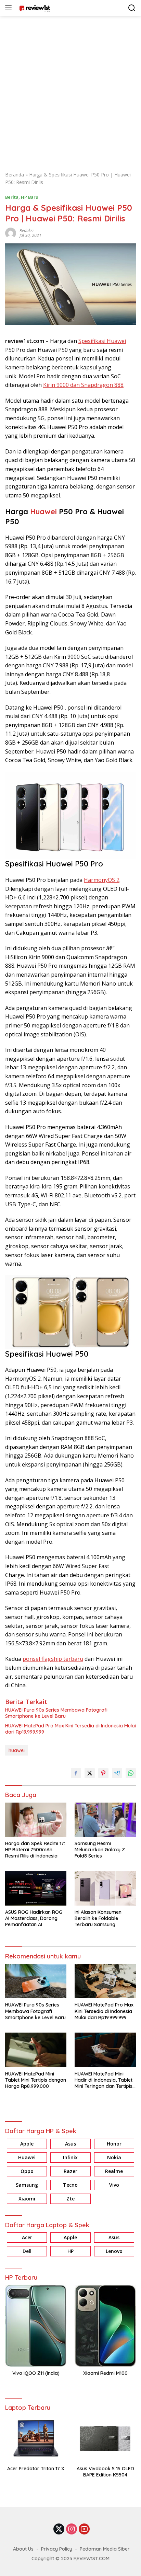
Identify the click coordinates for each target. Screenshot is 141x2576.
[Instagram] (72, 2529)
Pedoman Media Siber (105, 2549)
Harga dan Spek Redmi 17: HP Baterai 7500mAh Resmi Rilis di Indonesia (35, 1850)
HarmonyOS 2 (102, 880)
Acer (27, 2237)
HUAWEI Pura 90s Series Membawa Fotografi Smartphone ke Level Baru (56, 1713)
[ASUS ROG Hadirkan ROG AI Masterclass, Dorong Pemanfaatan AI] (36, 1888)
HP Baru (30, 197)
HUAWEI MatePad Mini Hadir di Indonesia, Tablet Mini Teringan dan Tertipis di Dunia (104, 2080)
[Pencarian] (132, 8)
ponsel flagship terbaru (53, 1659)
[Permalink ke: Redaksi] (11, 232)
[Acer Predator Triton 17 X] (36, 2439)
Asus (70, 2144)
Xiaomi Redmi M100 (105, 2373)
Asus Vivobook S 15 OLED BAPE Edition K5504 (105, 2472)
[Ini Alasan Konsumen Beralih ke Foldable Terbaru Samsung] (105, 1888)
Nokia (114, 2157)
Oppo (27, 2171)
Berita (12, 197)
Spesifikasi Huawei (102, 341)
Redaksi (27, 231)
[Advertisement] (70, 90)
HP (70, 2251)
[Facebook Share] (76, 1773)
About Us (23, 2549)
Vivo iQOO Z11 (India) (36, 2373)
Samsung (27, 2185)
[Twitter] (59, 2529)
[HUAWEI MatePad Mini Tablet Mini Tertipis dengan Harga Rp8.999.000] (36, 2050)
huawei (17, 1750)
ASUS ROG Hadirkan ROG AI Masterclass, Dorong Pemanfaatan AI (34, 1918)
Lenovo (114, 2251)
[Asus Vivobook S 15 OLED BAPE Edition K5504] (105, 2439)
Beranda (15, 175)
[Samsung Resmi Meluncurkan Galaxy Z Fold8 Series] (105, 1820)
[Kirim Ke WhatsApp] (131, 1773)
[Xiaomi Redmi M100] (105, 2326)
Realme (114, 2171)
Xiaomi (27, 2199)
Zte (70, 2199)
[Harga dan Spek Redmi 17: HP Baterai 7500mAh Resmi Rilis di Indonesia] (36, 1820)
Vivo (114, 2185)
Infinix (70, 2157)
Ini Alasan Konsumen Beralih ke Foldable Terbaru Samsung (98, 1918)
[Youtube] (84, 2529)
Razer (70, 2171)
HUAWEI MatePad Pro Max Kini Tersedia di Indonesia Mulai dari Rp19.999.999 (70, 1729)
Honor (114, 2144)
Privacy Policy (57, 2549)
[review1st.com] (34, 8)
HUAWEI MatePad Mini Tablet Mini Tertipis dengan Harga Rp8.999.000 (36, 2080)
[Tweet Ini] (90, 1773)
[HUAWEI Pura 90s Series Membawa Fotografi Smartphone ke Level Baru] (36, 1981)
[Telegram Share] (117, 1773)
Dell (27, 2251)
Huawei (43, 511)
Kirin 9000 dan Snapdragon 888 (83, 385)
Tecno (70, 2185)
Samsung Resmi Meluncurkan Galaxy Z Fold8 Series (100, 1850)
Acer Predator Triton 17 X (36, 2469)
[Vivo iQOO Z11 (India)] (36, 2326)
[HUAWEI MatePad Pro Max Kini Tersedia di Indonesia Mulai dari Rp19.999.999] (105, 1981)
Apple (27, 2144)
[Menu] (10, 8)
